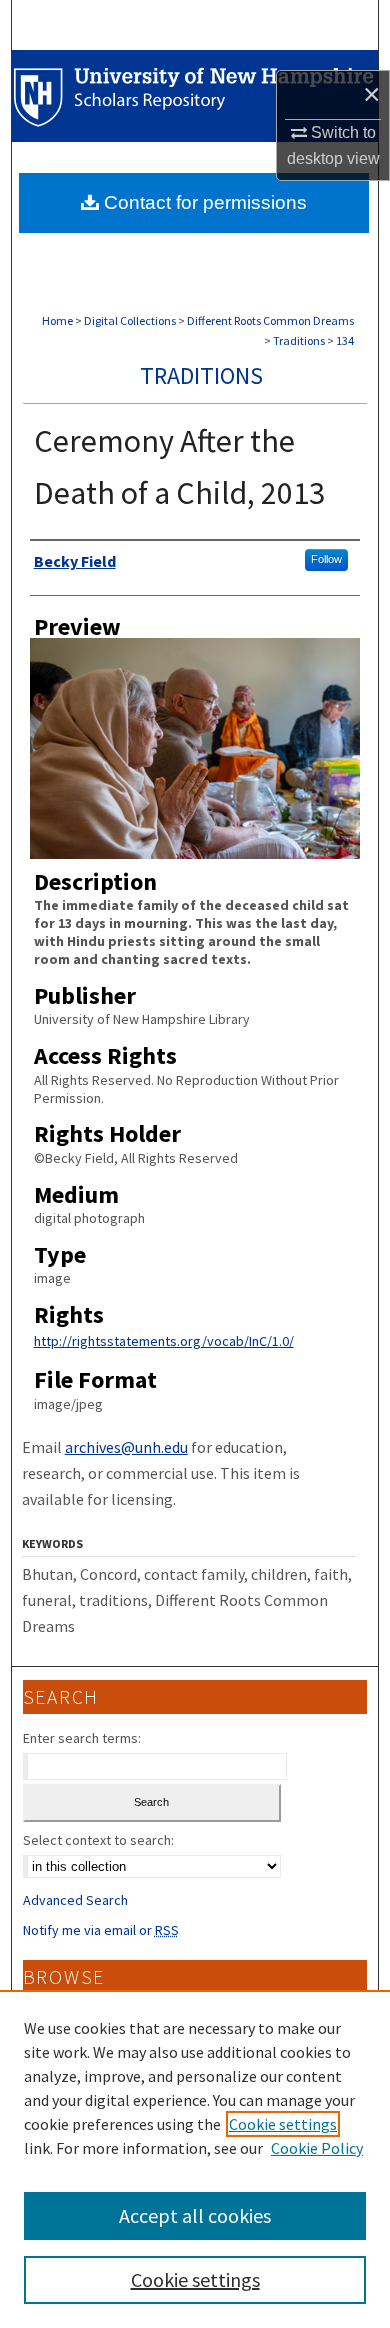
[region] (195, 2159)
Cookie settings (283, 2124)
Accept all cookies (195, 2215)
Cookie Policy (317, 2148)
